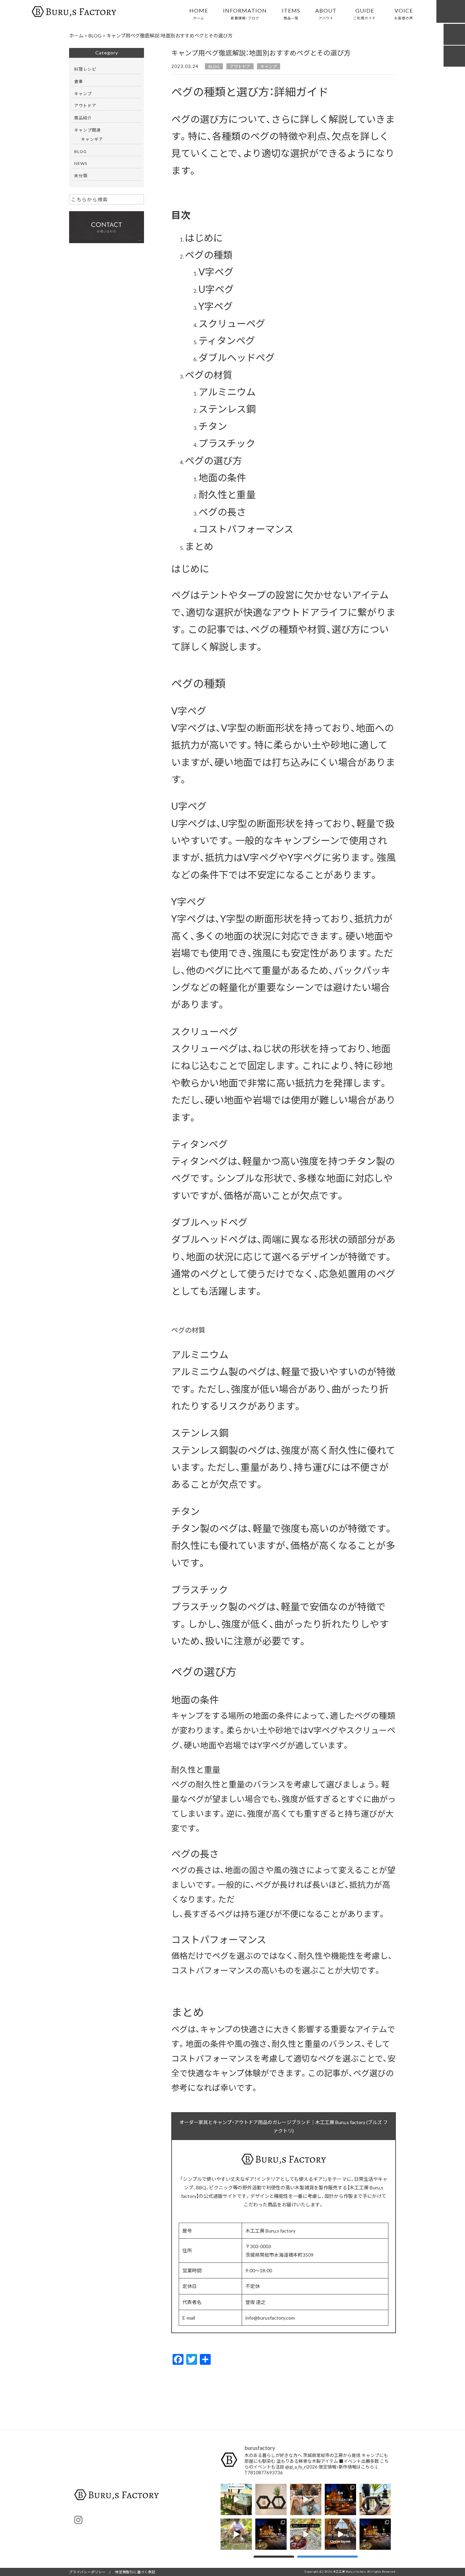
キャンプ (269, 66)
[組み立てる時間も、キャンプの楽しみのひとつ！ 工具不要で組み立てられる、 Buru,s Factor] (236, 2499)
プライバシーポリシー (87, 2572)
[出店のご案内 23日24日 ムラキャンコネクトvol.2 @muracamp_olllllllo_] (271, 2534)
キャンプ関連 (87, 130)
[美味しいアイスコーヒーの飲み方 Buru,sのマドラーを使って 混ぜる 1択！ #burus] (306, 2534)
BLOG (214, 66)
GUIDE (365, 13)
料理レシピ (85, 69)
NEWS (81, 163)
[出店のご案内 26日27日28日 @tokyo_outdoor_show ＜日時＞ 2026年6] (340, 2499)
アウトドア (240, 66)
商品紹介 (83, 118)
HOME (199, 13)
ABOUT (326, 13)
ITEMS (291, 13)
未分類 (81, 175)
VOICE (404, 13)
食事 (79, 81)
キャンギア (92, 139)
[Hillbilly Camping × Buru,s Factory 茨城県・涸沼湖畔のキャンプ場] (375, 2499)
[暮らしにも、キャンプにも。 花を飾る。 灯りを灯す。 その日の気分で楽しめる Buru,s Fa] (271, 2499)
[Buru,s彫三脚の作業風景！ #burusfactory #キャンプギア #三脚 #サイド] (306, 2499)
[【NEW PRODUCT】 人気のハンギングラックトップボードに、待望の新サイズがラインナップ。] (236, 2534)
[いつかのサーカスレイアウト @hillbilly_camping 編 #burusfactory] (340, 2534)
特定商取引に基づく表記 (135, 2572)
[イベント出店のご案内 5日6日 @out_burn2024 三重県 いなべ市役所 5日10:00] (375, 2534)
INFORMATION (245, 13)
